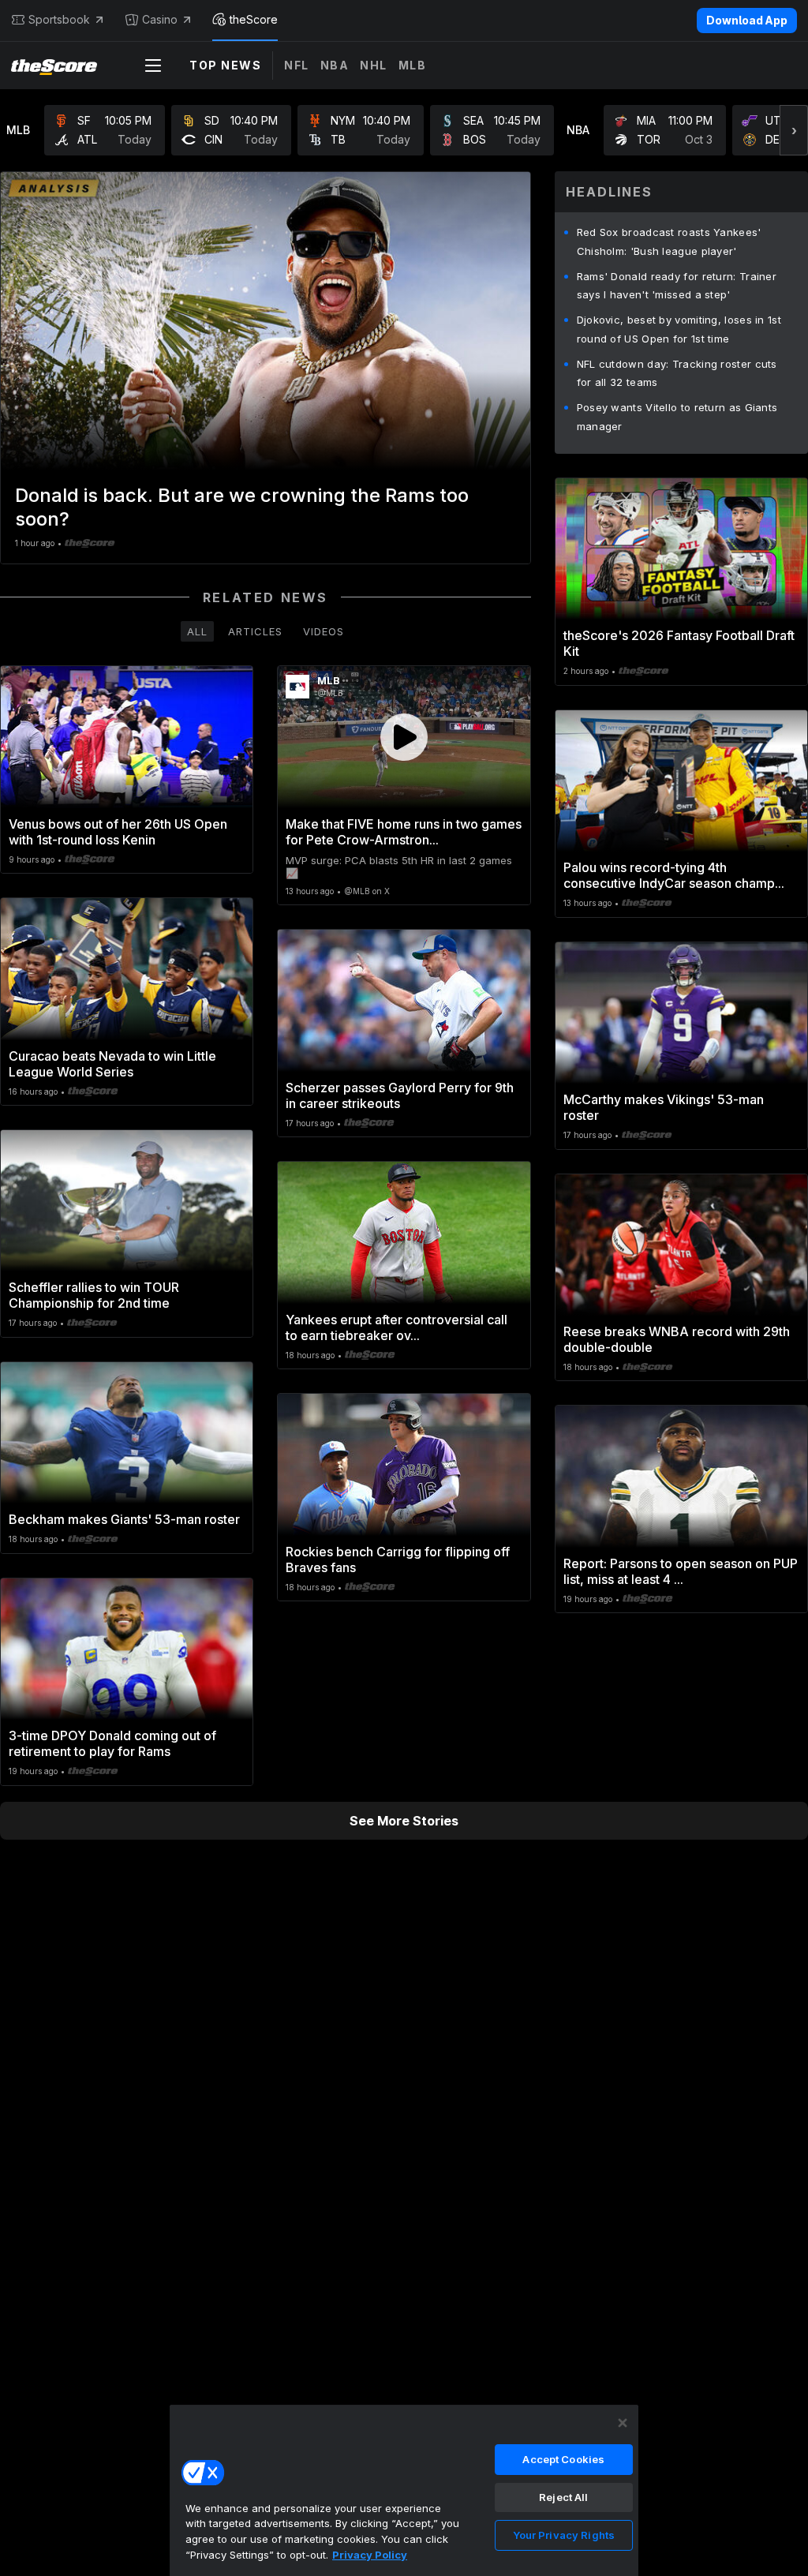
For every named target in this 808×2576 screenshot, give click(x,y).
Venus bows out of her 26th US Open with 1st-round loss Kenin (118, 832)
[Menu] (153, 66)
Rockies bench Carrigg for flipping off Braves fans (398, 1559)
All (197, 631)
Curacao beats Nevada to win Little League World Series (112, 1064)
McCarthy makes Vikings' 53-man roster (664, 1107)
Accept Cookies (563, 2459)
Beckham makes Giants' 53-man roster (124, 1519)
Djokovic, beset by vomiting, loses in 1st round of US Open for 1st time (679, 329)
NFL (297, 65)
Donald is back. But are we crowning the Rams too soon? (242, 507)
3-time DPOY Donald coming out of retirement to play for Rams (112, 1743)
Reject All (563, 2497)
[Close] (623, 2423)
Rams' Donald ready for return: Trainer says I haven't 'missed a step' (677, 286)
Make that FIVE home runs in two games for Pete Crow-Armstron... (404, 832)
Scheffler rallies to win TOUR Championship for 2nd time (94, 1295)
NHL (374, 65)
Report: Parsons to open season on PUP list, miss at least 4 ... (681, 1571)
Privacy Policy (370, 2555)
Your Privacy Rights (564, 2535)
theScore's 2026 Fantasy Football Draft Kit (679, 643)
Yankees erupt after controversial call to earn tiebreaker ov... (397, 1327)
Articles (255, 631)
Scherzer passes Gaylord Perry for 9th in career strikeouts (400, 1095)
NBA (335, 65)
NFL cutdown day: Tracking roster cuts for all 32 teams (677, 373)
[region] (404, 2490)
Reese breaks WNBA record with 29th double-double (677, 1339)
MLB (413, 65)
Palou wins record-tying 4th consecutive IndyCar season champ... (674, 875)
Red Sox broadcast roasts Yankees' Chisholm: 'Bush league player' (669, 241)
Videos (324, 631)
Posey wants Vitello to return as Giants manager (677, 417)
